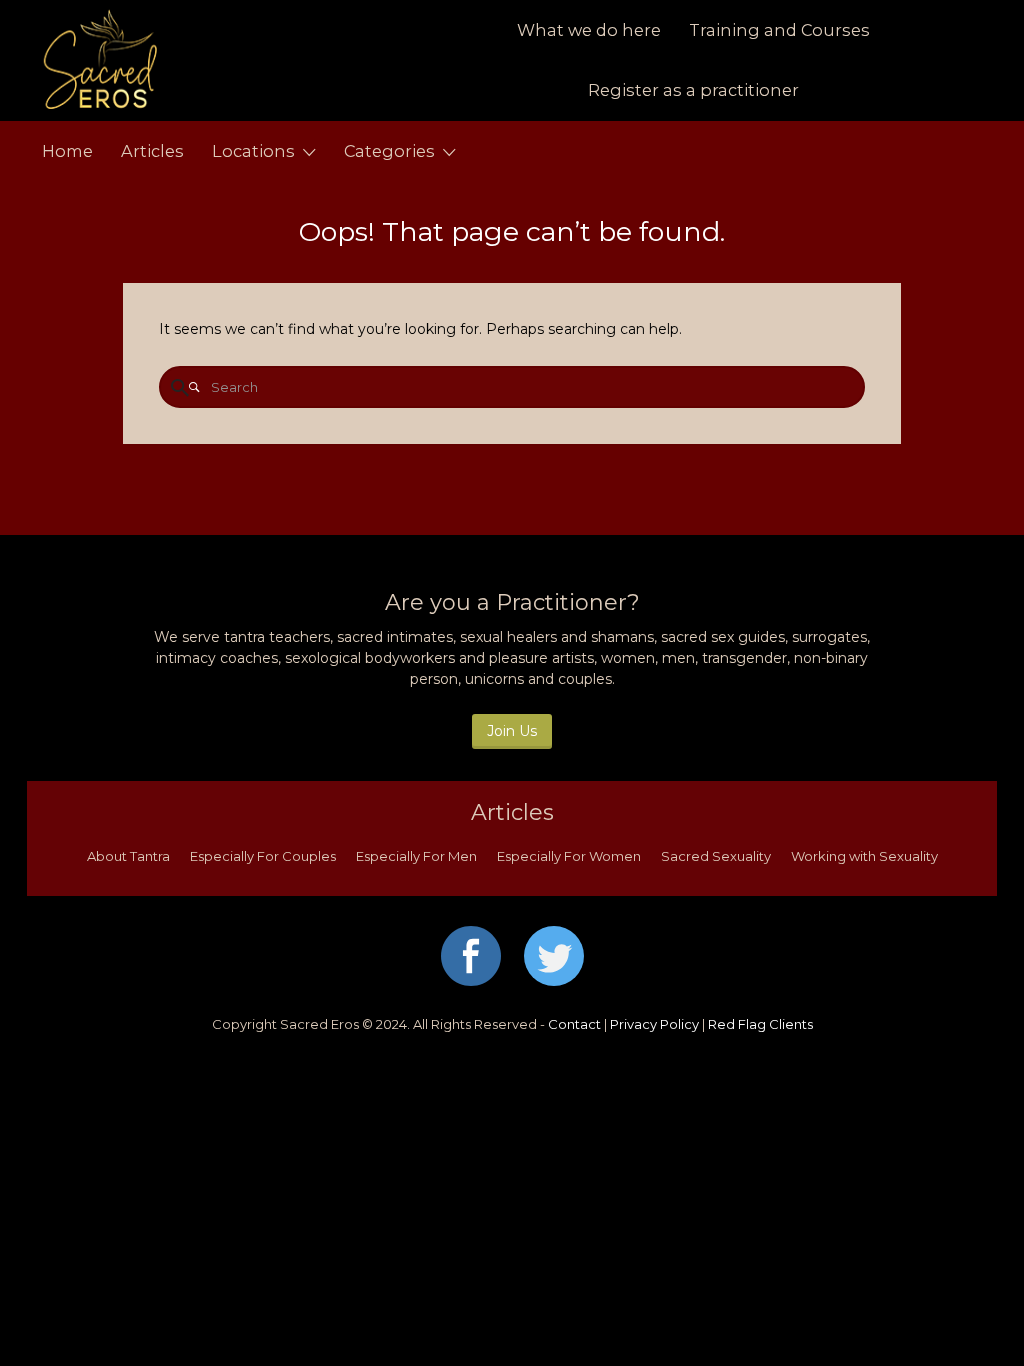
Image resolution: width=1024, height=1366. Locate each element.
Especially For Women (569, 856)
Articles (152, 151)
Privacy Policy (654, 1024)
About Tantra (128, 856)
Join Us (512, 731)
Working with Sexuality (864, 856)
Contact (574, 1024)
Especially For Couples (263, 856)
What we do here (589, 30)
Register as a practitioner (693, 90)
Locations (253, 151)
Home (67, 151)
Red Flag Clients (760, 1024)
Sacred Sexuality (716, 856)
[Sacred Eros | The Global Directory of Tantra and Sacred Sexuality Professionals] (204, 60)
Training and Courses (779, 30)
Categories (389, 151)
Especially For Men (416, 856)
